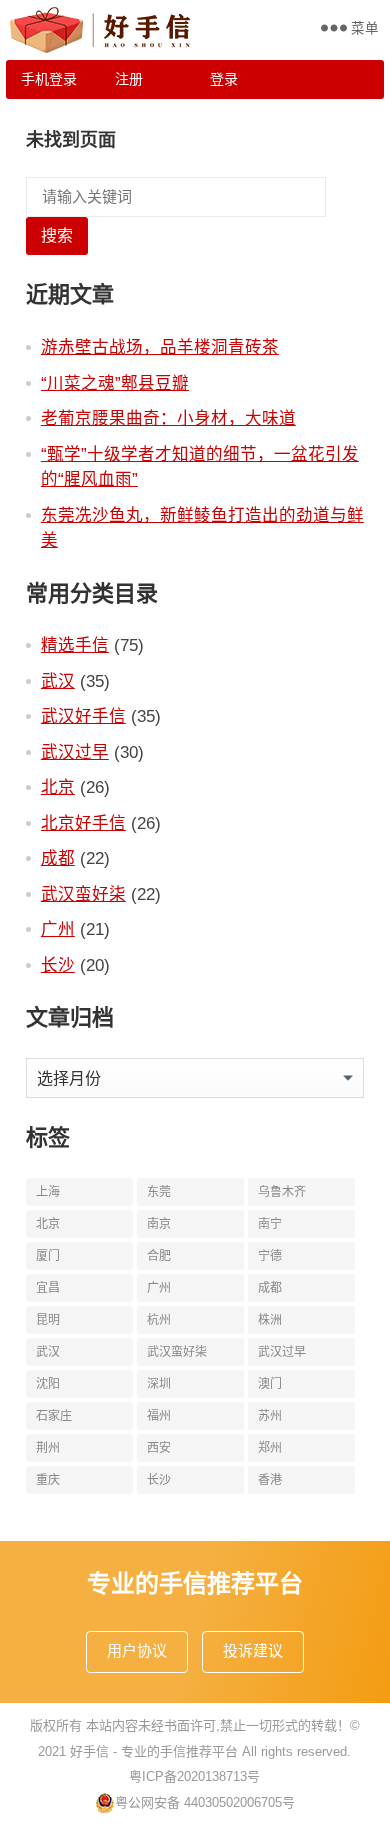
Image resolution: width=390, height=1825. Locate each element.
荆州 (48, 1448)
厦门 (48, 1256)
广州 (58, 929)
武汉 (58, 681)
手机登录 (49, 79)
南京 (159, 1224)
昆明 (48, 1320)
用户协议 (137, 1650)
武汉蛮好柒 (83, 894)
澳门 (270, 1384)
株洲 (270, 1320)
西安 (159, 1448)
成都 (58, 858)
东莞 (159, 1192)
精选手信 (75, 645)
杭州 (159, 1320)
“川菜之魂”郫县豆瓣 (115, 383)
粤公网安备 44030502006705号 (205, 1802)
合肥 (159, 1256)
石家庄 (54, 1416)
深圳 (159, 1384)
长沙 (58, 965)
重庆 (48, 1480)
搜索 (57, 235)
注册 (129, 79)
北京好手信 (83, 823)
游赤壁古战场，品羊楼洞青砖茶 (160, 347)
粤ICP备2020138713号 (194, 1776)
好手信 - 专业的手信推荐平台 (154, 1751)
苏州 (270, 1416)
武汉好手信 (83, 716)
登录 (224, 79)
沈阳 (48, 1384)
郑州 (270, 1448)
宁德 (270, 1256)
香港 (270, 1480)
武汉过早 (75, 752)
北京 (58, 787)
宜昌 (48, 1288)
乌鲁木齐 (282, 1192)
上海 (48, 1192)
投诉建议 (253, 1650)
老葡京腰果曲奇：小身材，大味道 (168, 418)
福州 (159, 1416)
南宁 (270, 1224)
